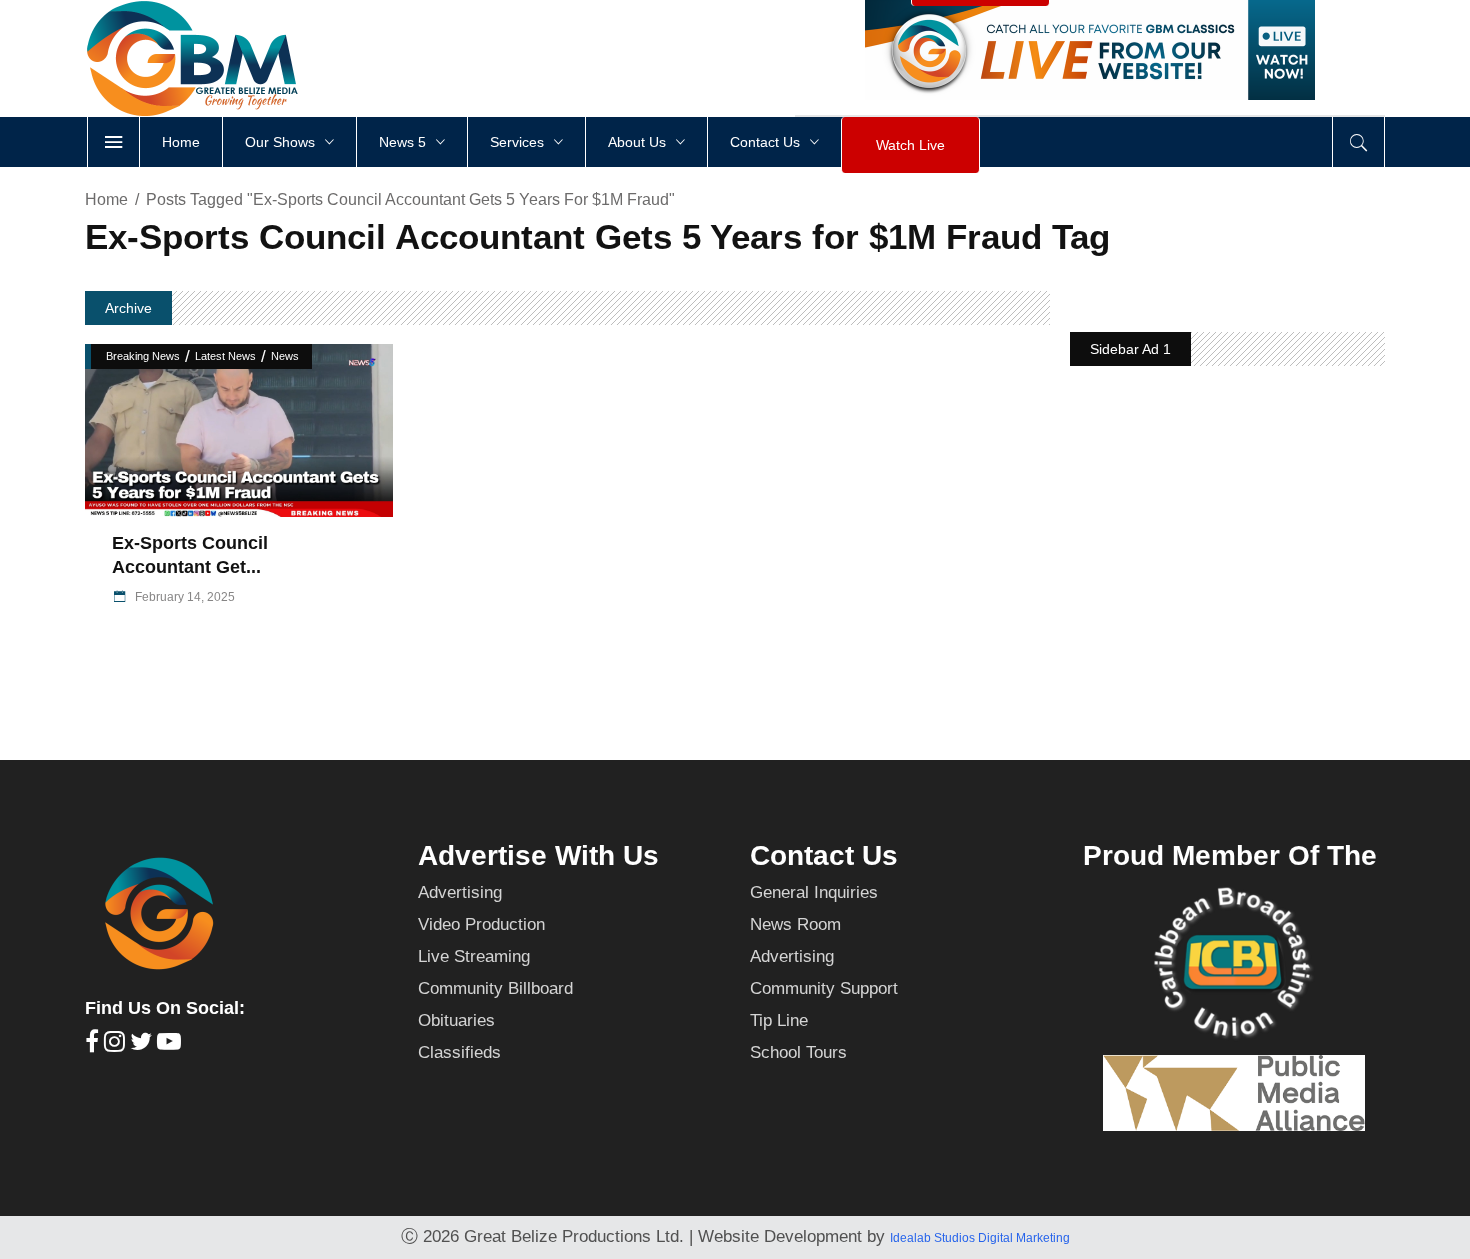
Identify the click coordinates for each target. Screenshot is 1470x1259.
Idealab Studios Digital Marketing (980, 1238)
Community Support (824, 988)
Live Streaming (474, 956)
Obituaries (456, 1020)
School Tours (798, 1052)
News (285, 356)
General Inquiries (814, 892)
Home (106, 199)
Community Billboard (495, 988)
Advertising (460, 892)
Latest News (225, 356)
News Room (795, 924)
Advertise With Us (538, 855)
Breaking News (143, 356)
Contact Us (824, 855)
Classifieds (459, 1052)
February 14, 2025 (183, 597)
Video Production (481, 924)
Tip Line (779, 1020)
